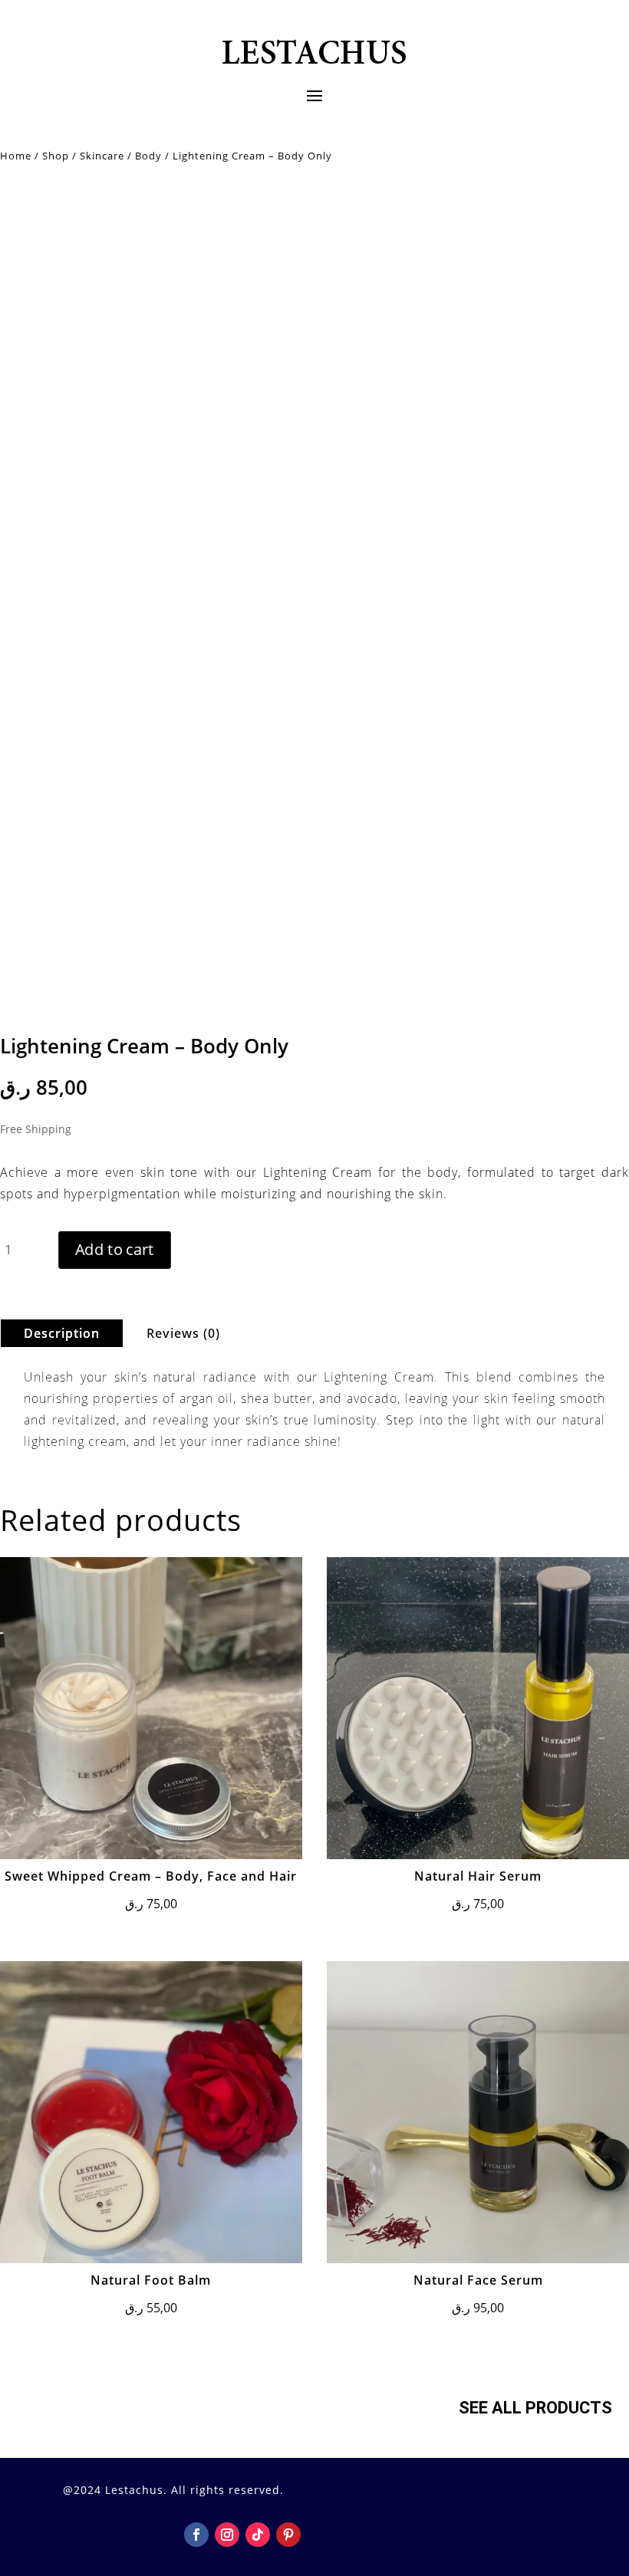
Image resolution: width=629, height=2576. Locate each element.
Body (148, 156)
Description (62, 1333)
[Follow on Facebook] (196, 2535)
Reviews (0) (183, 1333)
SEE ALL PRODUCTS (535, 2408)
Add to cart (115, 1249)
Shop (56, 156)
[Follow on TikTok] (258, 2535)
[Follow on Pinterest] (288, 2535)
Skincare (102, 156)
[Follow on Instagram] (227, 2535)
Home (16, 156)
